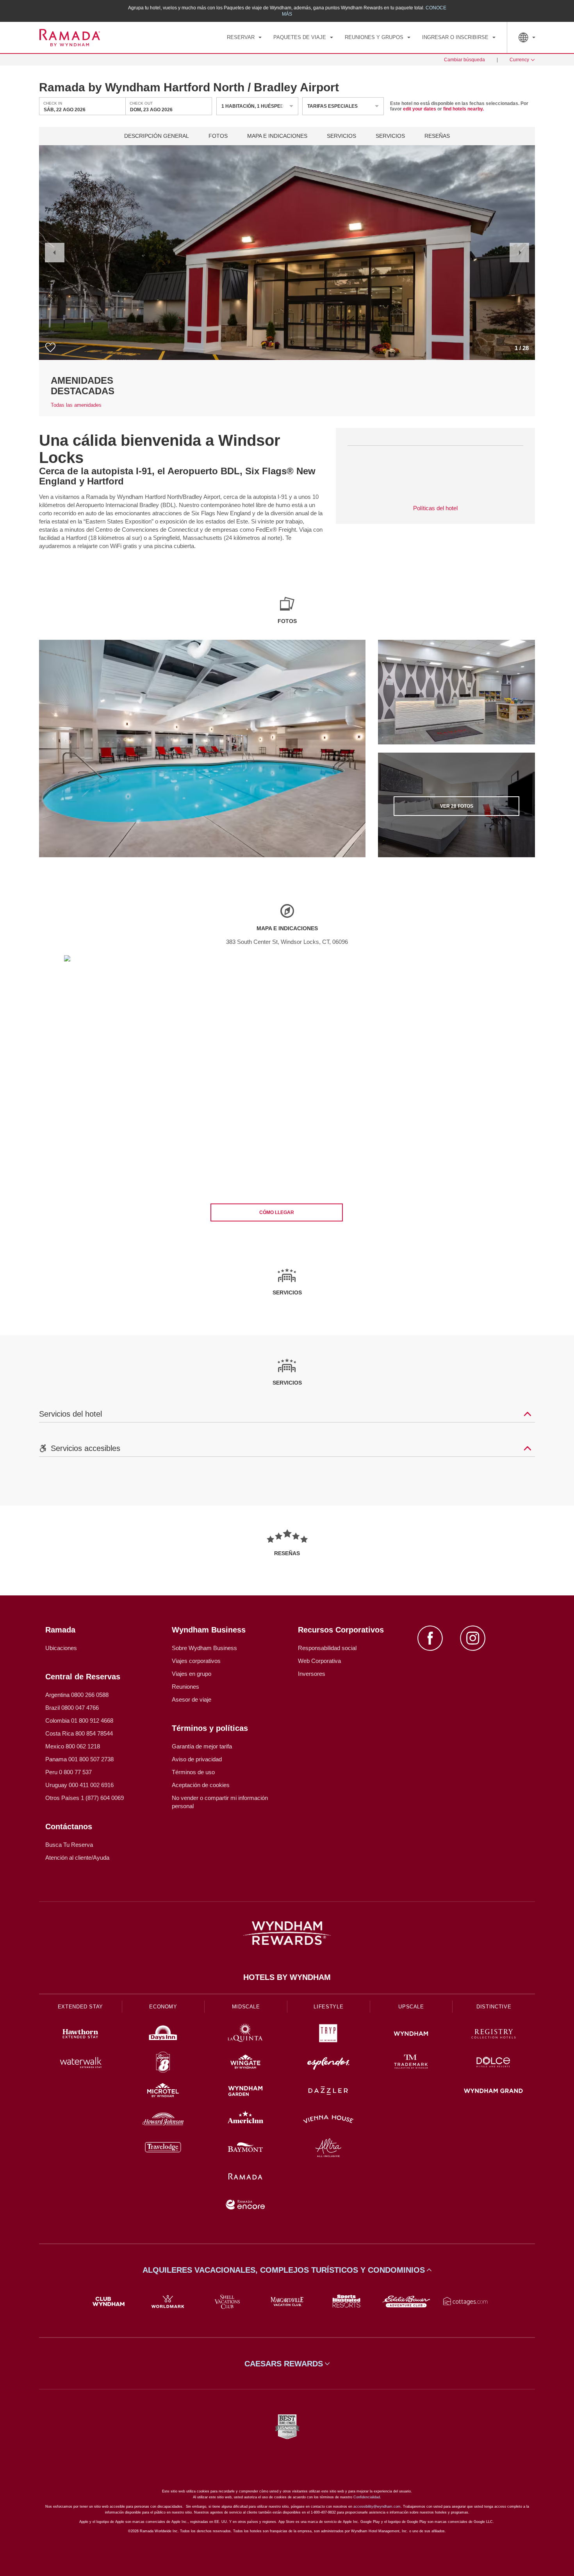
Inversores (312, 1674)
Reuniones (185, 1687)
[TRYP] (328, 2035)
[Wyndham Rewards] (287, 1933)
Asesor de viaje (192, 1699)
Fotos (218, 136)
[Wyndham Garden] (246, 2092)
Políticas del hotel (435, 508)
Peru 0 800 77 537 (69, 1772)
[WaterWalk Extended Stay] (80, 2063)
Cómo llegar (277, 1212)
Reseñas (437, 136)
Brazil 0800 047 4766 (72, 1708)
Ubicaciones (61, 1648)
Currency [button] (519, 60)
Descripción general (157, 136)
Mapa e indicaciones (277, 136)
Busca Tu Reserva (69, 1845)
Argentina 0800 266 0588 (77, 1695)
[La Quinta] (246, 2035)
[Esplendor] (328, 2063)
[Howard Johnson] (163, 2120)
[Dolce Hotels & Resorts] (494, 2063)
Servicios (341, 136)
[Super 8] (163, 2063)
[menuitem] (244, 37)
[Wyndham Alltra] (328, 2149)
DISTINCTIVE (494, 2007)
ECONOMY (163, 2007)
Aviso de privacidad (197, 1759)
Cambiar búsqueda (464, 60)
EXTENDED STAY (80, 2007)
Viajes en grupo (192, 1674)
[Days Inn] (163, 2035)
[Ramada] (246, 2177)
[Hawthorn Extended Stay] (80, 2035)
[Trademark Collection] (411, 2063)
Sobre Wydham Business (204, 1648)
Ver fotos (457, 806)
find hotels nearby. (463, 109)
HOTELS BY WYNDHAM (287, 1977)
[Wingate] (246, 2063)
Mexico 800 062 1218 (73, 1746)
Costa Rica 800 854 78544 (79, 1733)
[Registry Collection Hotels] (494, 2035)
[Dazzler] (328, 2092)
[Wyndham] (411, 2035)
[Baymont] (246, 2149)
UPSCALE (411, 2007)
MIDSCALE (246, 2007)
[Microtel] (163, 2092)
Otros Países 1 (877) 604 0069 (85, 1798)
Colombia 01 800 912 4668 (79, 1721)
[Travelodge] (163, 2149)
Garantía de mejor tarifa (202, 1746)
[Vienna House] (328, 2120)
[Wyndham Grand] (494, 2092)
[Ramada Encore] (246, 2206)
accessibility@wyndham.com (377, 2507)
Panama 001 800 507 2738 (79, 1759)
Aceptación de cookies (201, 1785)
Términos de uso (193, 1772)
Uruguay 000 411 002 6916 (79, 1785)
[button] (55, 253)
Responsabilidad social (327, 1648)
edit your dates (420, 109)
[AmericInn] (246, 2120)
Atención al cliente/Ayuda (77, 1858)
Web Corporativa (319, 1661)
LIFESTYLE (328, 2007)
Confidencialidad (367, 2497)
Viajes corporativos (196, 1661)
